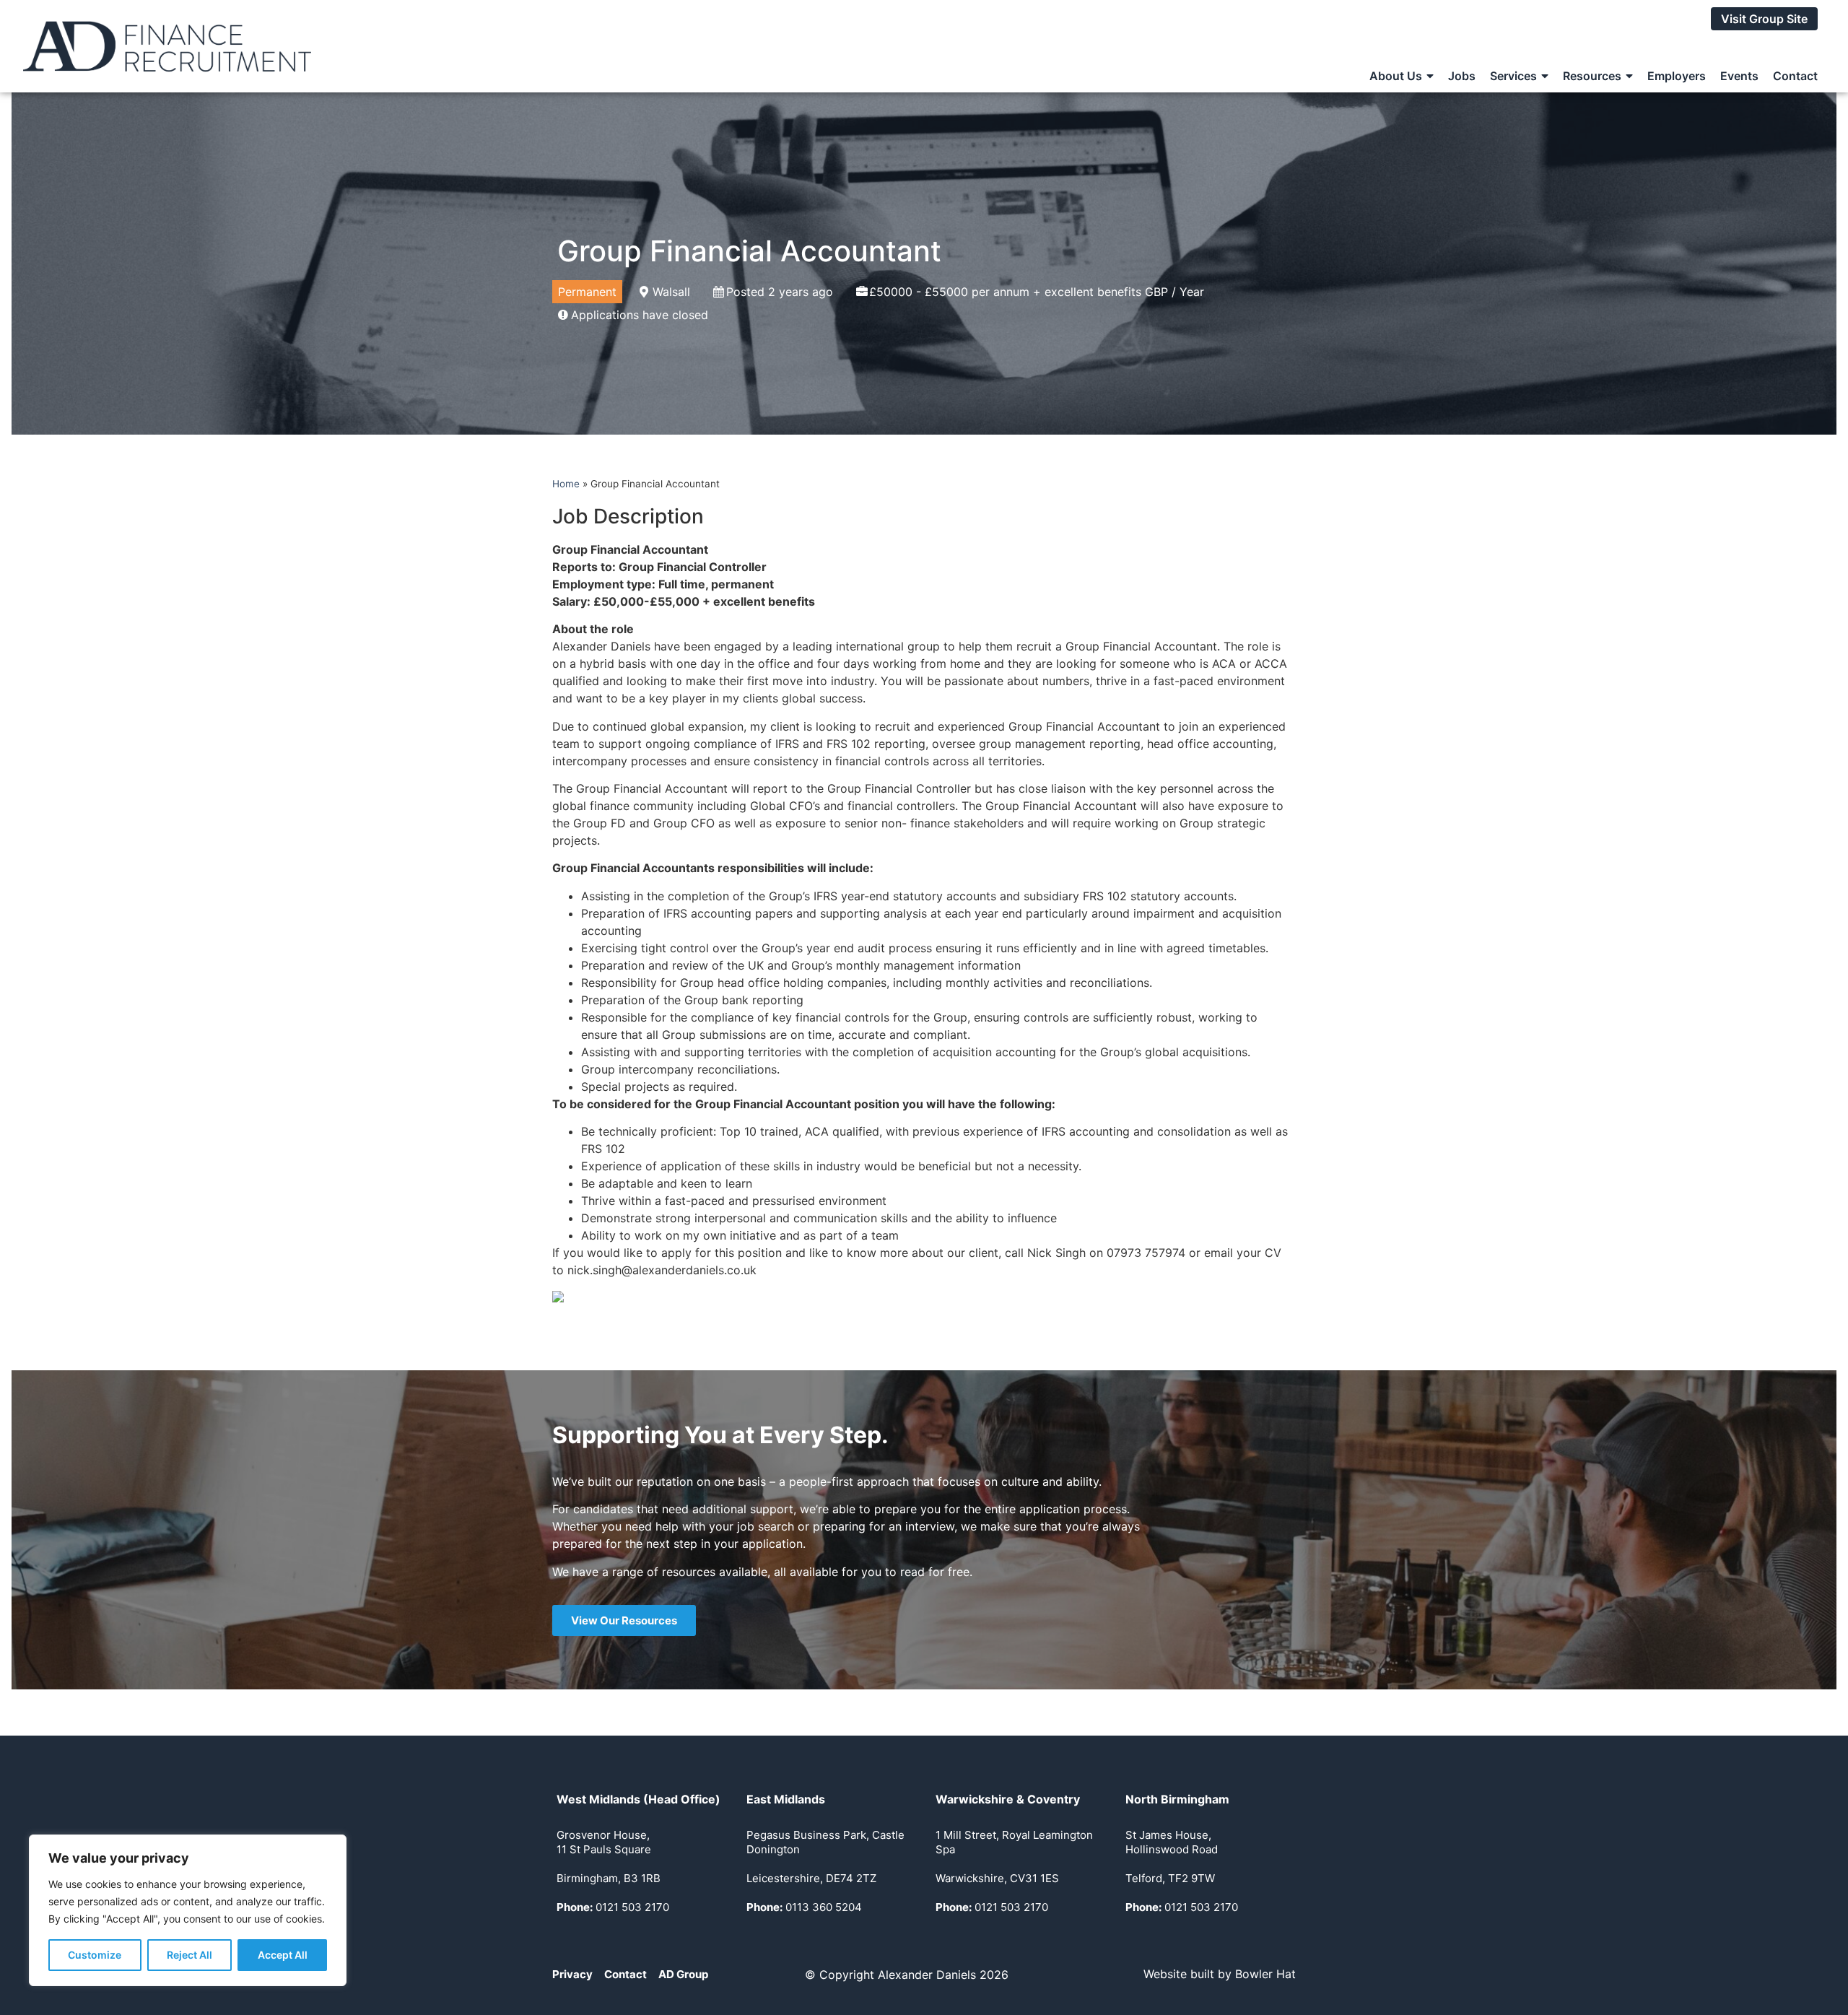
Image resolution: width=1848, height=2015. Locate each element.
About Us (1396, 76)
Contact (1795, 76)
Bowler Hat (1265, 1974)
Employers (1677, 76)
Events (1739, 76)
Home (566, 484)
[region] (188, 1910)
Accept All (283, 1955)
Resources (1592, 76)
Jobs (1462, 76)
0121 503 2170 (613, 1907)
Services (1513, 76)
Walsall (671, 292)
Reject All (189, 1955)
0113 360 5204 (804, 1907)
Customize (95, 1955)
